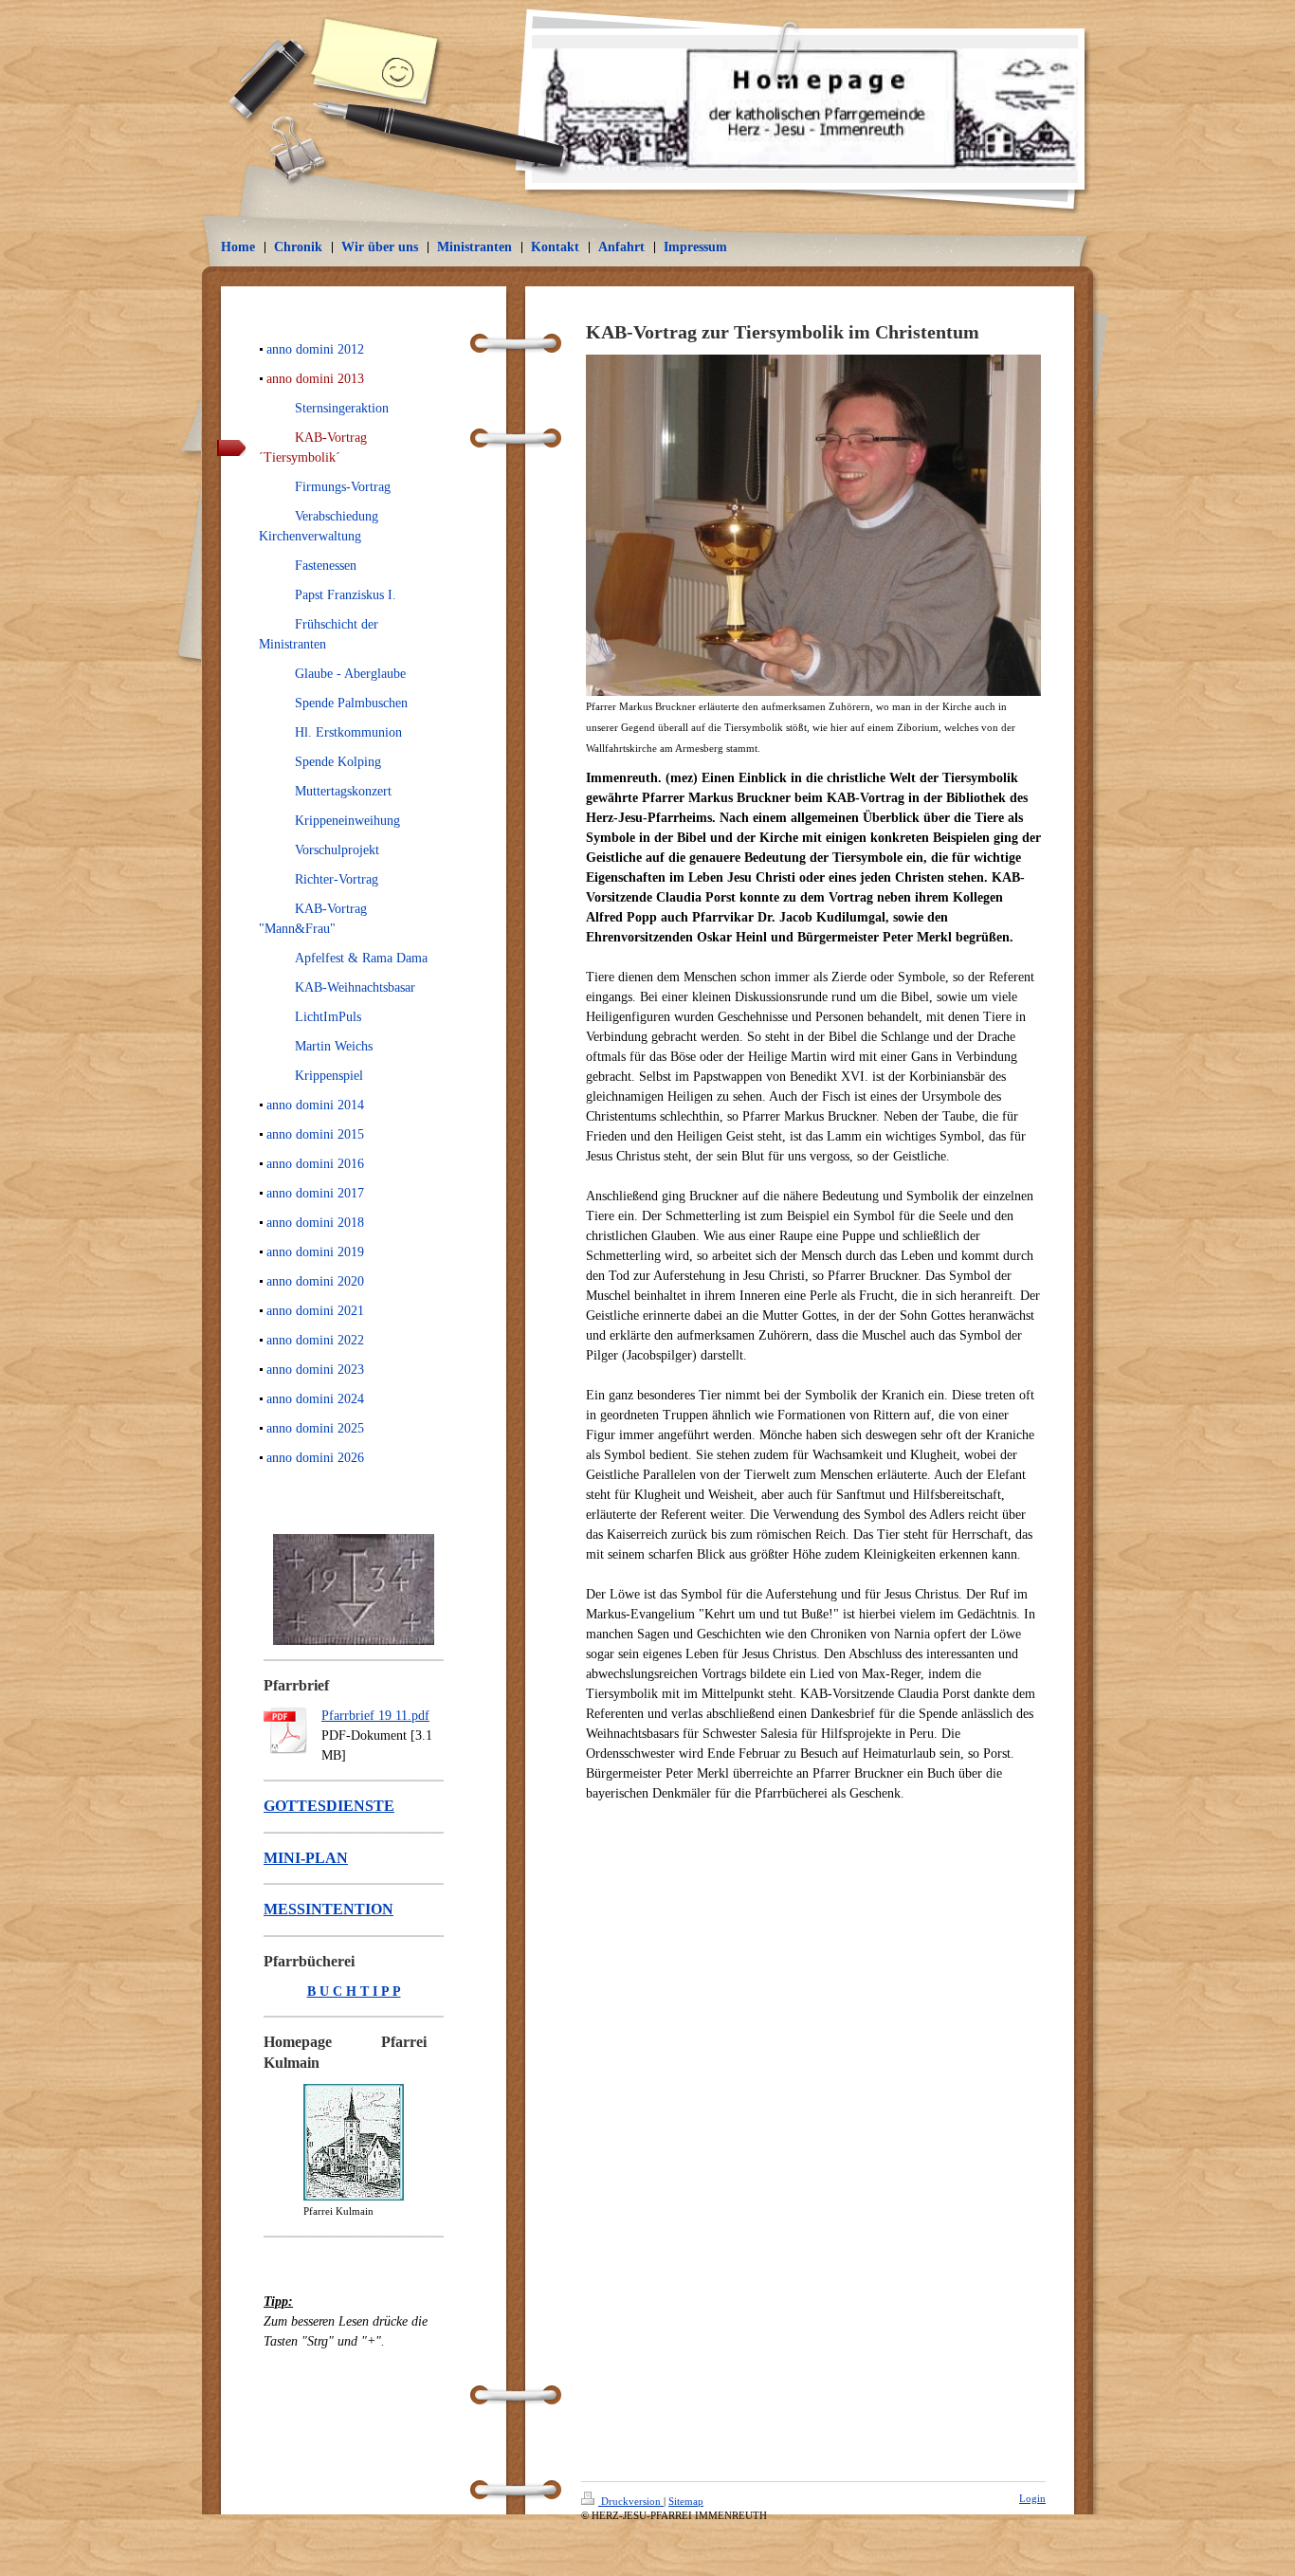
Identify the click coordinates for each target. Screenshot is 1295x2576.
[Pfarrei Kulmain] (354, 2142)
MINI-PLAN (306, 1858)
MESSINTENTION (328, 1909)
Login (1032, 2498)
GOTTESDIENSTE (329, 1806)
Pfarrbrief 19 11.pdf (375, 1716)
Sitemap (686, 2501)
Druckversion (631, 2501)
